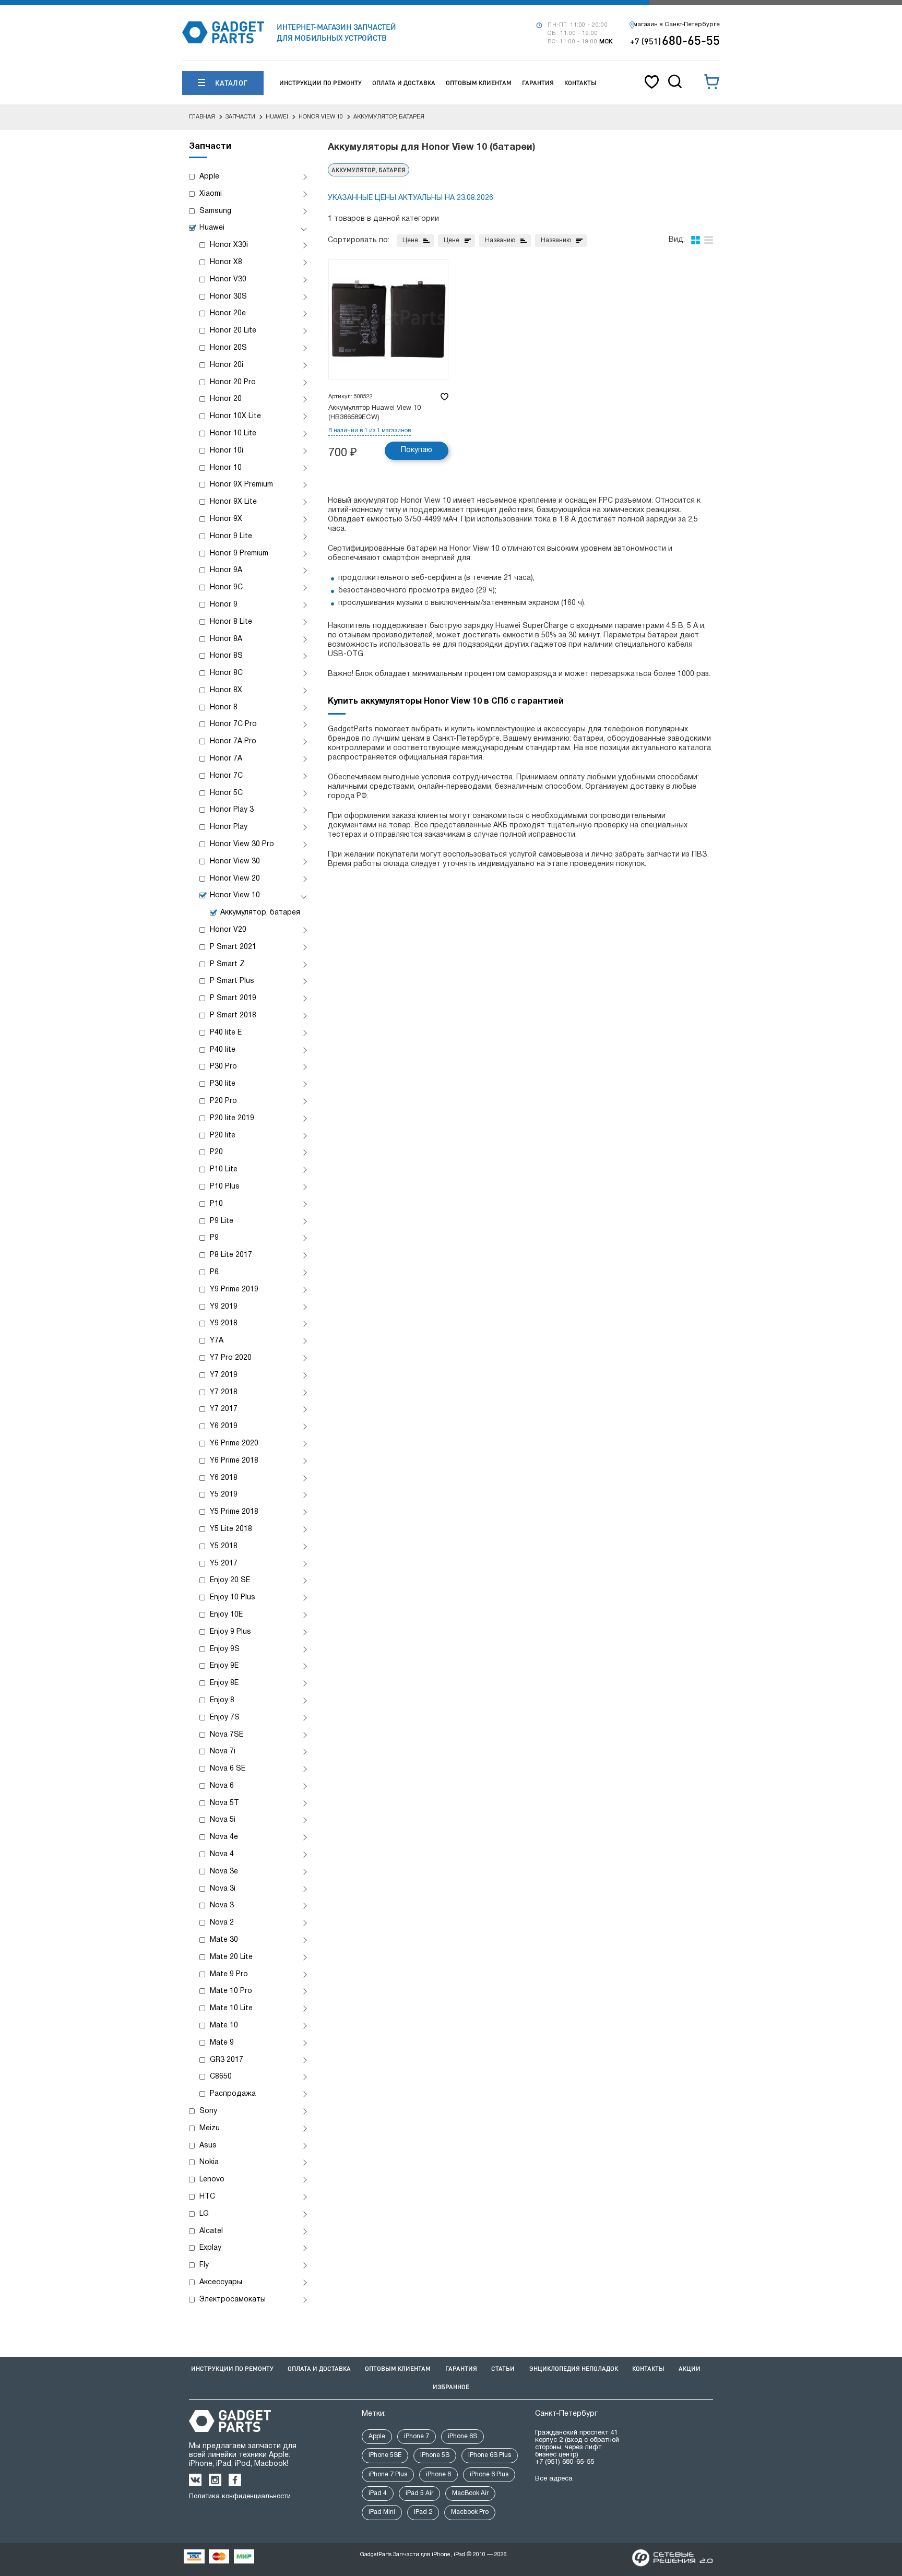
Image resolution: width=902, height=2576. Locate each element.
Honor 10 (226, 468)
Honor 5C (226, 793)
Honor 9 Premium (239, 554)
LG (204, 2214)
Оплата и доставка (404, 83)
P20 (216, 1152)
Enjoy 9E (224, 1666)
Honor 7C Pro (233, 724)
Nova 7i (223, 1752)
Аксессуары (221, 2282)
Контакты (580, 83)
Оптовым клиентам (479, 83)
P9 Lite (222, 1221)
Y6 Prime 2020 (234, 1444)
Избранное (451, 2387)
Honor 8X (226, 690)
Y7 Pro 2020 (231, 1358)
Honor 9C (226, 587)
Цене (410, 240)
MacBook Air (470, 2493)
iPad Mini (382, 2512)
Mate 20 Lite (231, 1957)
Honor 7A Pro (233, 741)
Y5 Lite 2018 (231, 1529)
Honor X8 (226, 262)
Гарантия (538, 83)
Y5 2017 (224, 1564)
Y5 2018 (224, 1546)
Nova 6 (222, 1786)
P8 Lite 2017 (231, 1255)
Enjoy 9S (225, 1649)
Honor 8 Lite (231, 622)
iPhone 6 (438, 2474)
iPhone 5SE (385, 2455)
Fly (204, 2265)
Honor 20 (226, 399)
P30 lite (223, 1084)
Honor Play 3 (232, 810)
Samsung (215, 211)
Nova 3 (222, 1906)
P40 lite (223, 1050)
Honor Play (229, 827)
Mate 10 (224, 2026)
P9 (214, 1238)
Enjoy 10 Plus (233, 1598)
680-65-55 (675, 40)
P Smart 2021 (233, 947)
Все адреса (554, 2479)
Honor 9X (226, 519)
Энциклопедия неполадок (574, 2369)
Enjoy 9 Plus (230, 1632)
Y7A (217, 1341)
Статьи (503, 2369)
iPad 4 (378, 2493)
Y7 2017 (224, 1409)
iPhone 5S (435, 2455)
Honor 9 (224, 605)
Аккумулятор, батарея (260, 913)
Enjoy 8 (222, 1700)
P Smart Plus (232, 981)
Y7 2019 (224, 1375)
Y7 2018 (224, 1392)
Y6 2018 (224, 1478)
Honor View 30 (235, 862)
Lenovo (212, 2180)
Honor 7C (226, 776)
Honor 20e (228, 313)
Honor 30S (228, 297)
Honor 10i (227, 451)
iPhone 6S (462, 2436)
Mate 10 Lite (231, 2008)
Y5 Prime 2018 (234, 1512)
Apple (209, 177)
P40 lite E (226, 1033)
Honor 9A (226, 570)
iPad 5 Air (419, 2493)
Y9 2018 (224, 1323)
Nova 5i (223, 1820)
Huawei (212, 228)
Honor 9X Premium (241, 485)
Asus (208, 2146)
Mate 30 (224, 1940)
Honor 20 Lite (233, 331)
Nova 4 (222, 1854)
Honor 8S (226, 656)
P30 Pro (223, 1067)
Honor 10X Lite (235, 416)
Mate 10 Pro (231, 1991)
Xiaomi (211, 194)
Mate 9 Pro (229, 1974)
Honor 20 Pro (233, 382)
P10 (216, 1204)
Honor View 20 (235, 879)
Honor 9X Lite (233, 502)
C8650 (221, 2077)
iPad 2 (423, 2512)
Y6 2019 (224, 1426)
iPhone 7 (417, 2436)
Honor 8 (224, 708)
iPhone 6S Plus (490, 2455)
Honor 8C (226, 673)
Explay (210, 2248)
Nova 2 (222, 1923)
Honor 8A (226, 639)
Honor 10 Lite (233, 434)
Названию (500, 240)
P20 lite (223, 1136)
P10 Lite (224, 1170)
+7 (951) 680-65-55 (565, 2462)
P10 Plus (225, 1187)
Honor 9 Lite (231, 536)
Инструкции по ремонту (321, 83)
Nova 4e (224, 1837)
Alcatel (211, 2231)
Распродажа (233, 2094)
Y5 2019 (224, 1495)
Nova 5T (224, 1803)
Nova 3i (223, 1889)
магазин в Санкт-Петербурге (676, 25)
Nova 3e (224, 1872)
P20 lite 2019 (232, 1118)
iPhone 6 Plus (489, 2474)
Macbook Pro (470, 2512)
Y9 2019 (224, 1307)
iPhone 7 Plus (388, 2474)
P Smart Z (227, 964)
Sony (208, 2111)
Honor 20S (228, 348)
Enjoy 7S (225, 1718)
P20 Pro (223, 1101)
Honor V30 (228, 280)
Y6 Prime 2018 (234, 1461)
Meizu (210, 2128)
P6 (214, 1272)
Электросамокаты (233, 2300)
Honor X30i (229, 245)
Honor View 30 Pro (242, 844)
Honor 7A (226, 759)
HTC (207, 2197)
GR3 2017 (227, 2060)
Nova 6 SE (228, 1769)
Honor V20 (228, 930)
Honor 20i (227, 365)
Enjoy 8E (224, 1683)
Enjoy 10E (226, 1615)
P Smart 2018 (233, 1016)
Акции (690, 2369)
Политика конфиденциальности (240, 2497)
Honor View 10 (235, 895)
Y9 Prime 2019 (234, 1290)
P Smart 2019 (233, 998)
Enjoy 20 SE (230, 1580)
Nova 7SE (227, 1735)
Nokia (209, 2162)
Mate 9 (222, 2043)
